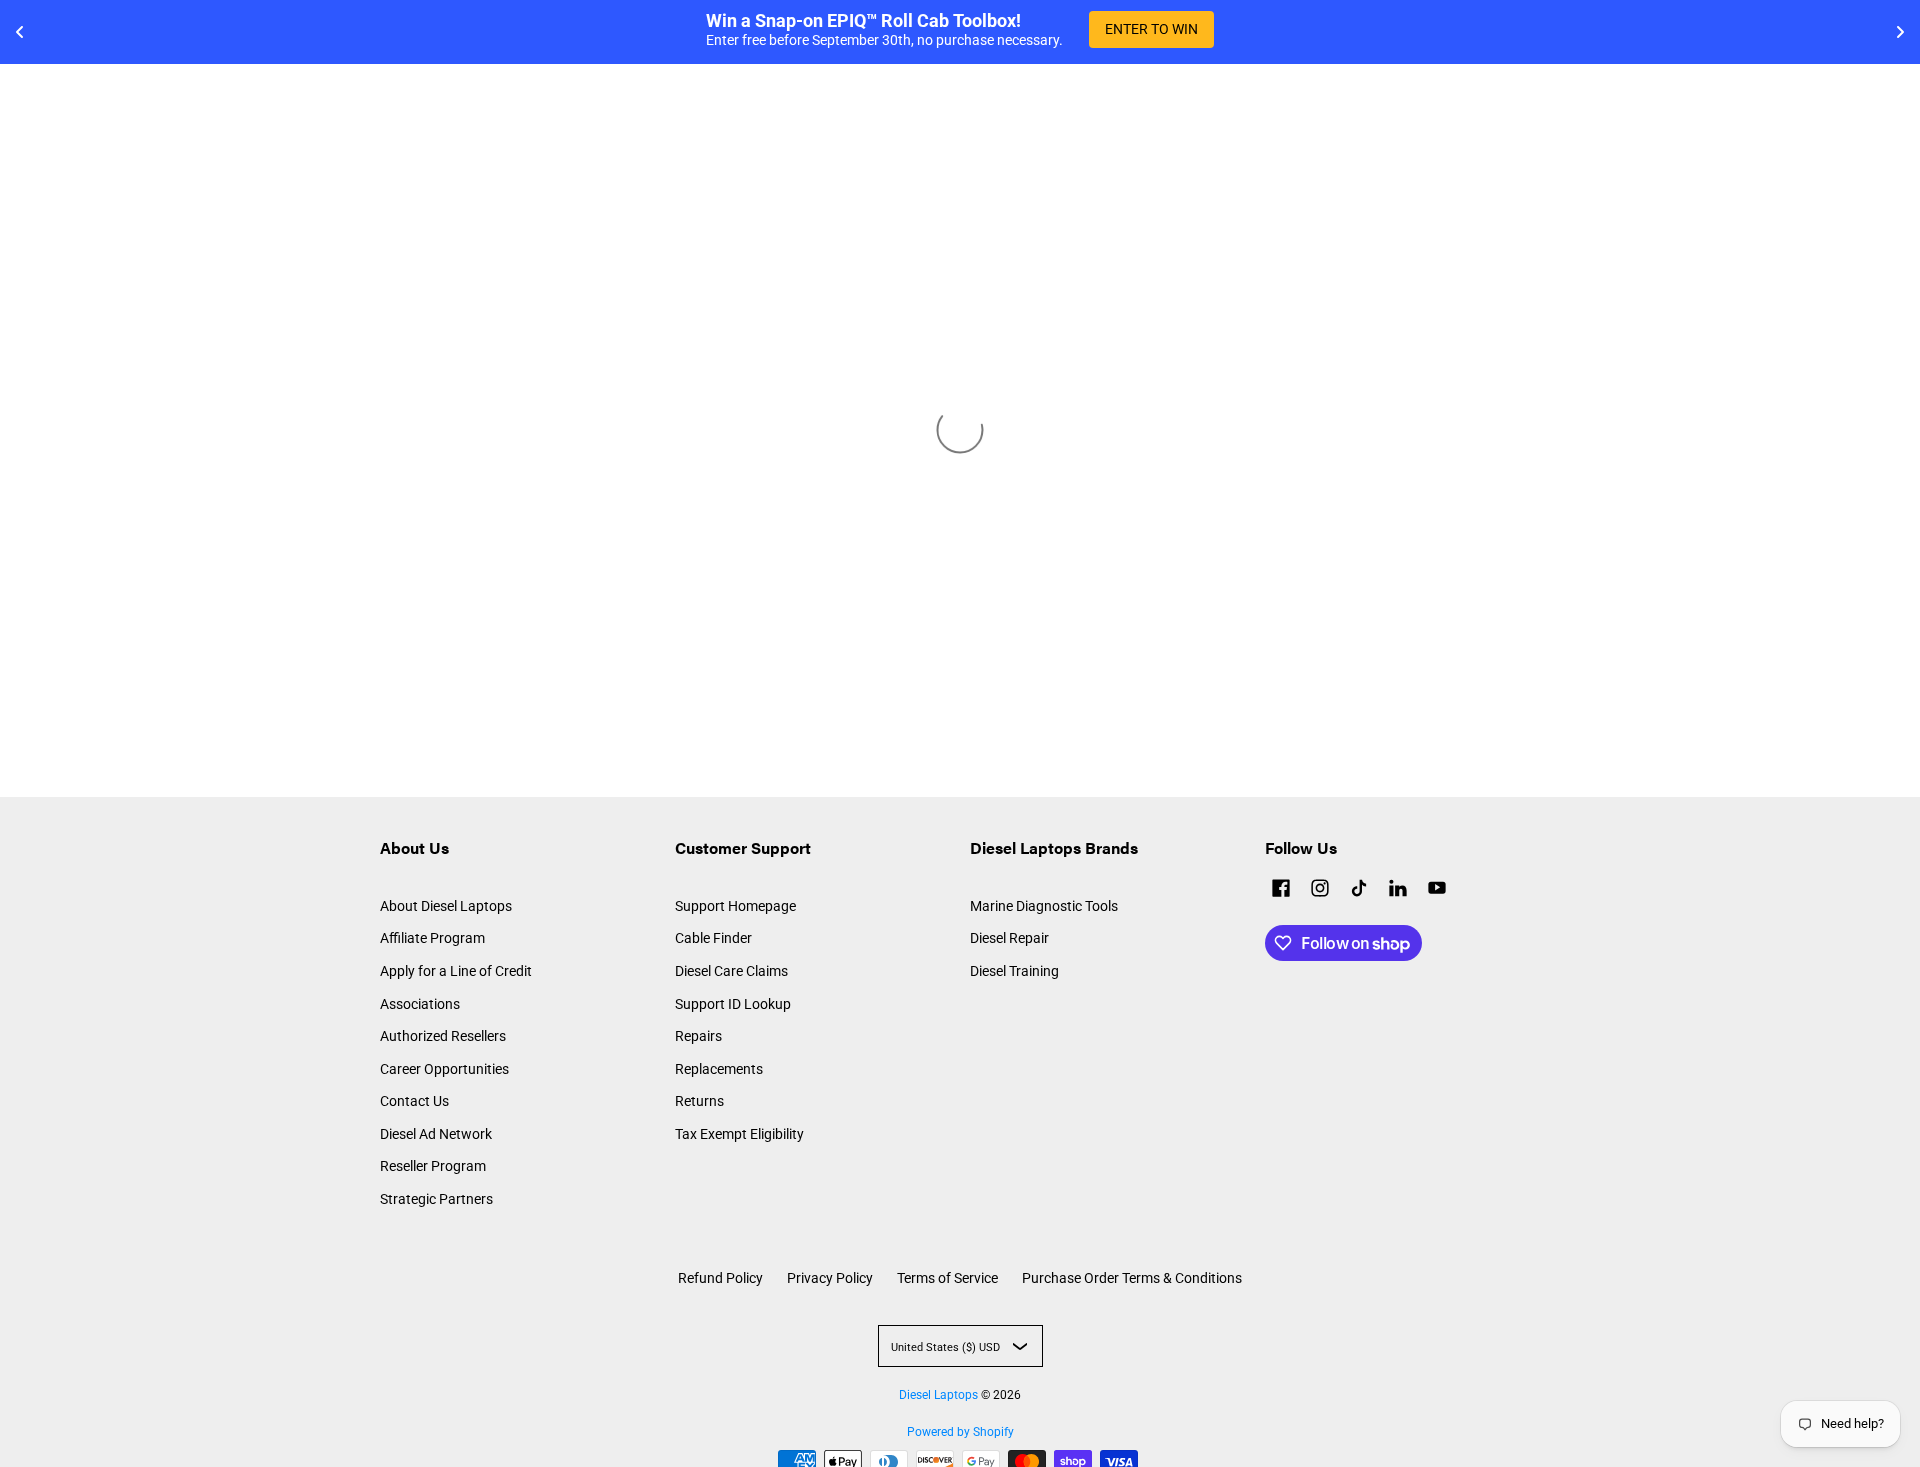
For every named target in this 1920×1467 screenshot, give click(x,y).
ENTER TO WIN (1151, 29)
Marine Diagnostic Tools (1044, 906)
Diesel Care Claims (731, 971)
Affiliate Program (432, 938)
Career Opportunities (444, 1069)
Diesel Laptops (938, 1395)
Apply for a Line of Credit (456, 971)
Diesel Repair (1009, 938)
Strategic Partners (436, 1199)
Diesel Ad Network (436, 1134)
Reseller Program (433, 1166)
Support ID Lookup (733, 1004)
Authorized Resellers (443, 1036)
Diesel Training (1014, 971)
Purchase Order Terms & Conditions (1132, 1278)
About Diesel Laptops (446, 906)
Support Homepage (735, 906)
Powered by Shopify (960, 1432)
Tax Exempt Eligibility (739, 1134)
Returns (699, 1101)
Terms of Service (947, 1278)
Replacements (719, 1069)
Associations (420, 1004)
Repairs (698, 1036)
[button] (1281, 890)
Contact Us (414, 1101)
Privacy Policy (830, 1278)
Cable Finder (713, 938)
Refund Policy (720, 1278)
